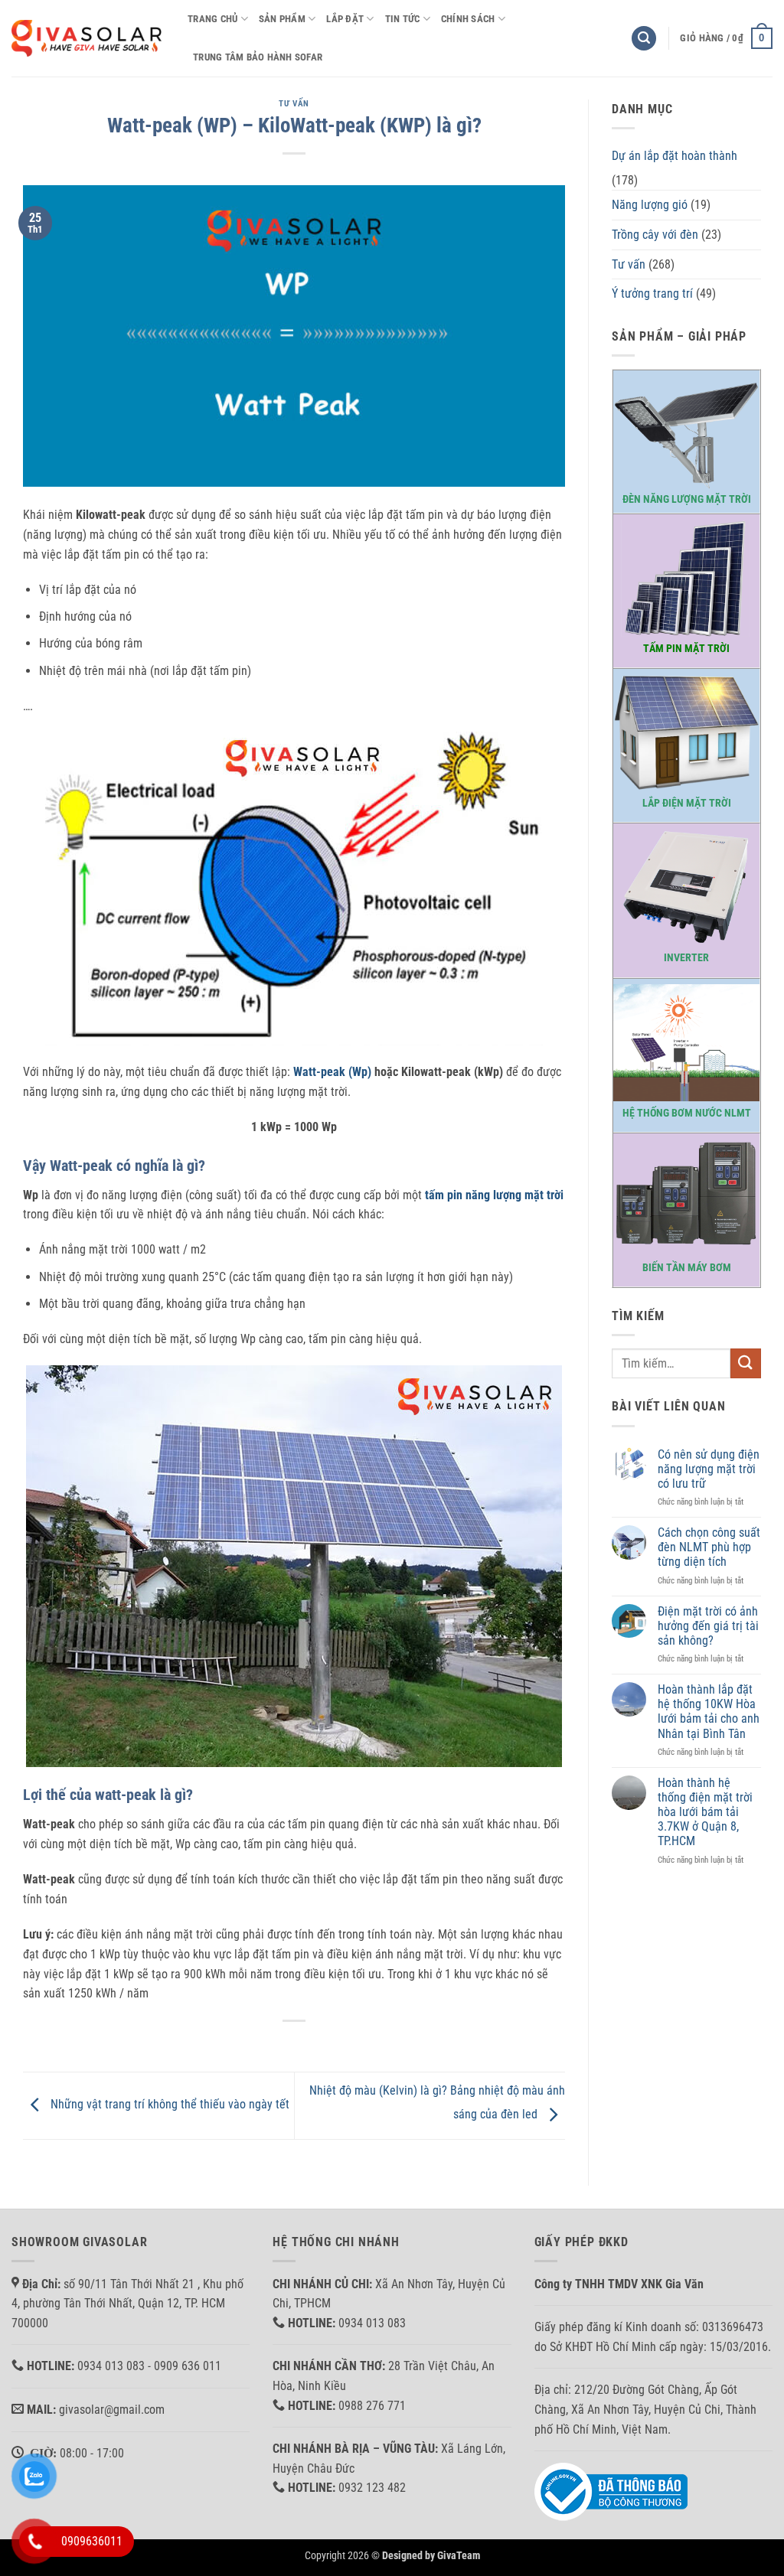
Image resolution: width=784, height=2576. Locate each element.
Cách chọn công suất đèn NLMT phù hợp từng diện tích (709, 1547)
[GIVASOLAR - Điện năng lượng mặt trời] (88, 38)
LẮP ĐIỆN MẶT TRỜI (687, 803)
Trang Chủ (212, 19)
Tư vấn (294, 104)
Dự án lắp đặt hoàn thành (675, 156)
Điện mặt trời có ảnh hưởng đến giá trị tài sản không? (708, 1626)
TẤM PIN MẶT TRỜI (686, 649)
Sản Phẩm (282, 19)
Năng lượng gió (650, 205)
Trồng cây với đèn (655, 235)
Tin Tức (403, 19)
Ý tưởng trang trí (652, 293)
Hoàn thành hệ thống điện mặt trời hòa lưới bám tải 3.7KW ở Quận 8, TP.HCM (705, 1812)
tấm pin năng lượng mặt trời (494, 1195)
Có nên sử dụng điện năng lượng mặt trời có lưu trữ (709, 1469)
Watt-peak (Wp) (332, 1072)
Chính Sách (468, 19)
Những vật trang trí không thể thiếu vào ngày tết (168, 2105)
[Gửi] (746, 1363)
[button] (644, 39)
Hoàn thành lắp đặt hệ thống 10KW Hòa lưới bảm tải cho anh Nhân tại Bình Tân (709, 1712)
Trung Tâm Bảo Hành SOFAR (258, 57)
